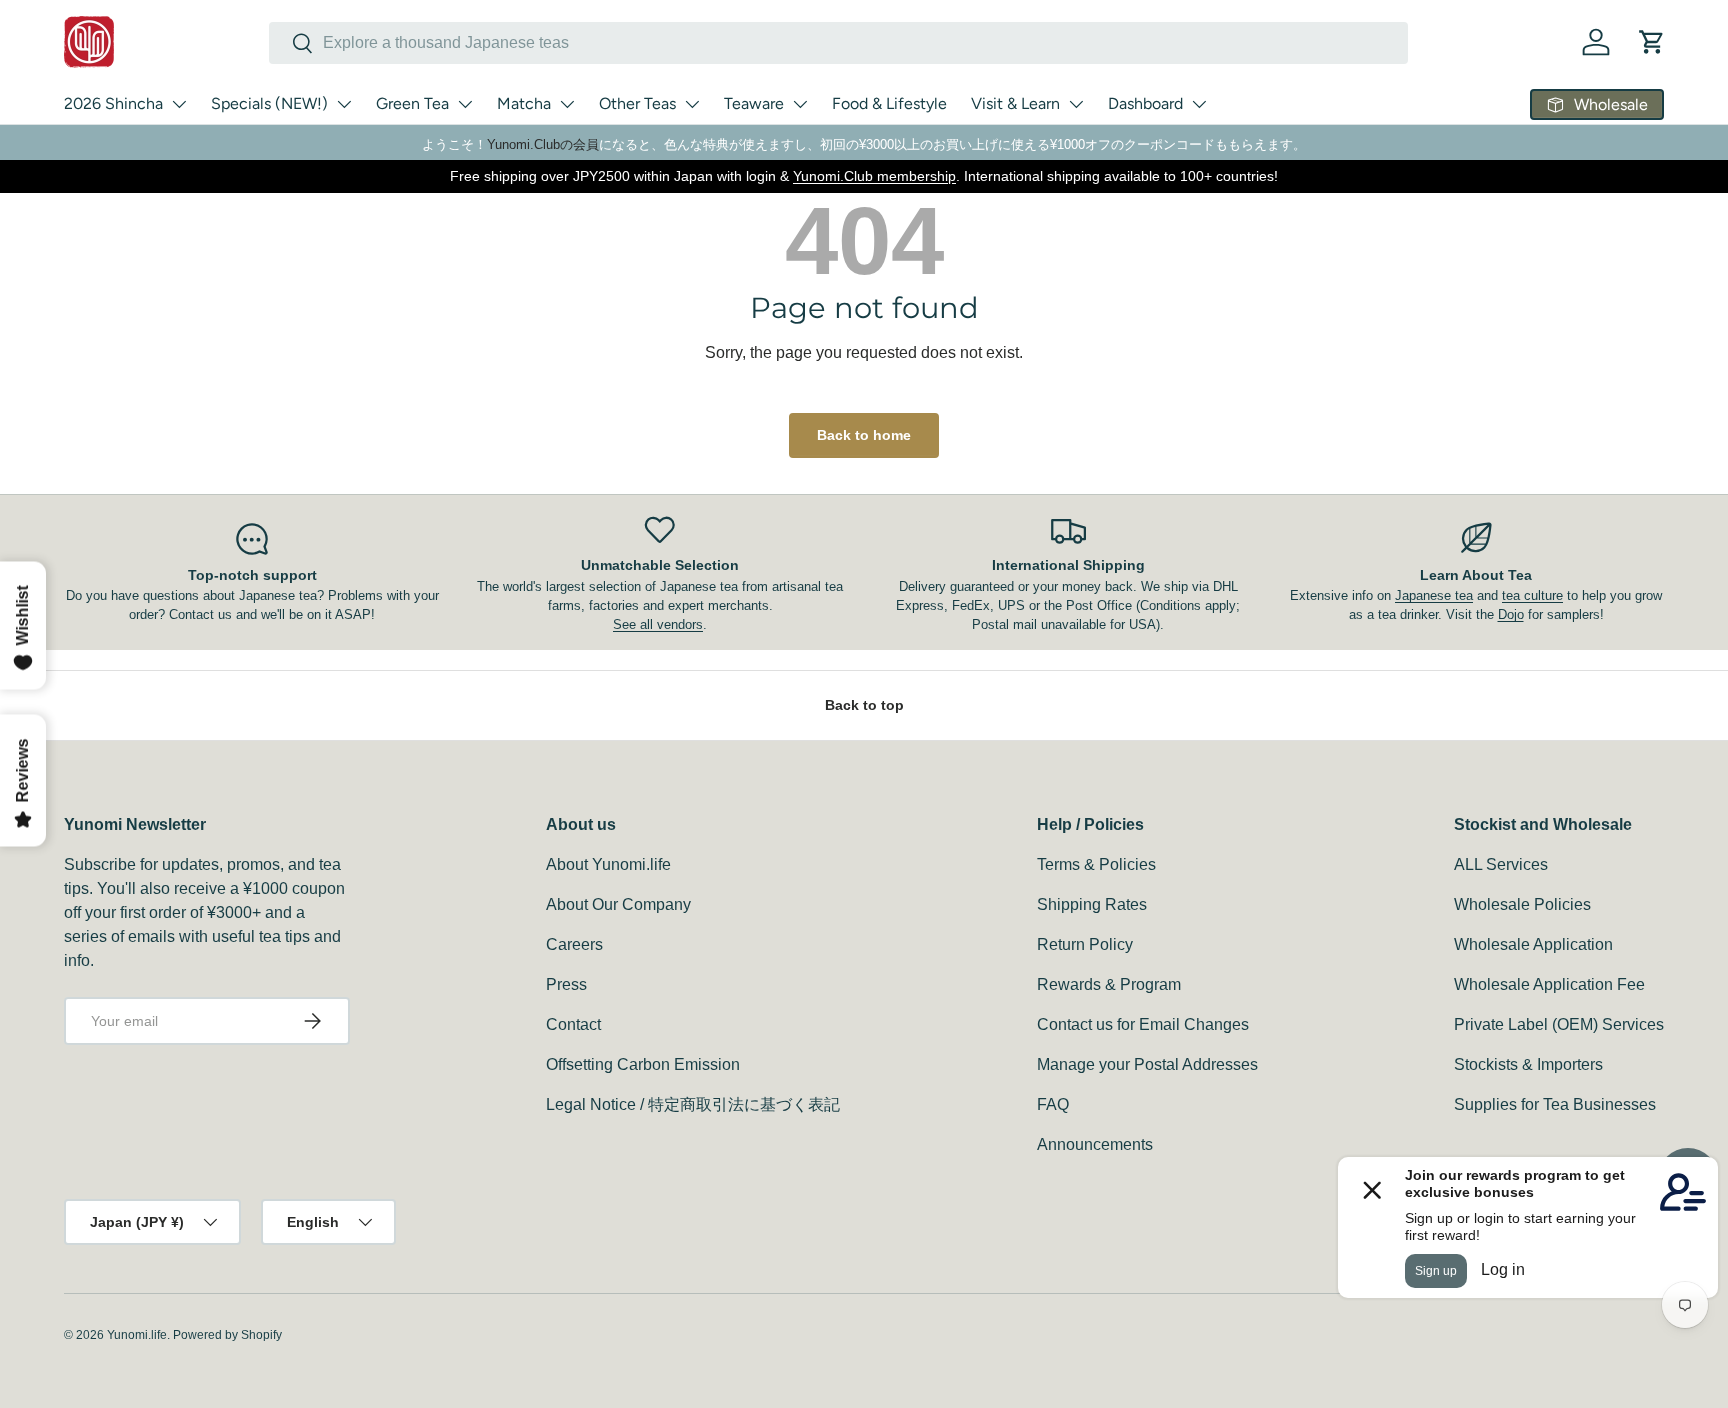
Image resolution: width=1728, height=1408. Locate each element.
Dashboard (1145, 103)
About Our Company (618, 904)
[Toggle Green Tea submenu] (465, 104)
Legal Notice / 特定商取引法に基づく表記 (693, 1104)
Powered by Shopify (227, 1335)
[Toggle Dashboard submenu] (1199, 104)
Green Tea (412, 103)
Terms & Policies (1096, 864)
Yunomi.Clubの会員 (543, 144)
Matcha (524, 103)
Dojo (1511, 614)
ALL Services (1501, 864)
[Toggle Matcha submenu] (567, 104)
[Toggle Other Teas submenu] (692, 104)
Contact (573, 1024)
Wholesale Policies (1522, 904)
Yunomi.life (137, 1335)
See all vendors (658, 624)
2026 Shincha (113, 103)
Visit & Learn (1015, 103)
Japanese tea (1434, 595)
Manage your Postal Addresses (1147, 1064)
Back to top (864, 705)
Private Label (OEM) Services (1559, 1024)
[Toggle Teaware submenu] (800, 104)
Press (566, 984)
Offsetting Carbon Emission (643, 1064)
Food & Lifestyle (889, 103)
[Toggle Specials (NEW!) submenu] (344, 104)
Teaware (754, 103)
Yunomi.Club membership (874, 176)
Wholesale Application (1533, 944)
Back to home (864, 435)
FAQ (1053, 1104)
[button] (1652, 42)
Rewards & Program (1109, 984)
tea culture (1532, 595)
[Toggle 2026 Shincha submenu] (179, 104)
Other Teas (637, 103)
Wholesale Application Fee (1549, 984)
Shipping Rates (1092, 904)
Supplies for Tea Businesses (1555, 1104)
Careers (574, 944)
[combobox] (838, 43)
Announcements (1095, 1144)
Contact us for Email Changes (1143, 1024)
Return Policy (1085, 944)
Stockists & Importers (1528, 1064)
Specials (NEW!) (269, 103)
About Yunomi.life (608, 864)
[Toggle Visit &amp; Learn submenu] (1076, 104)
